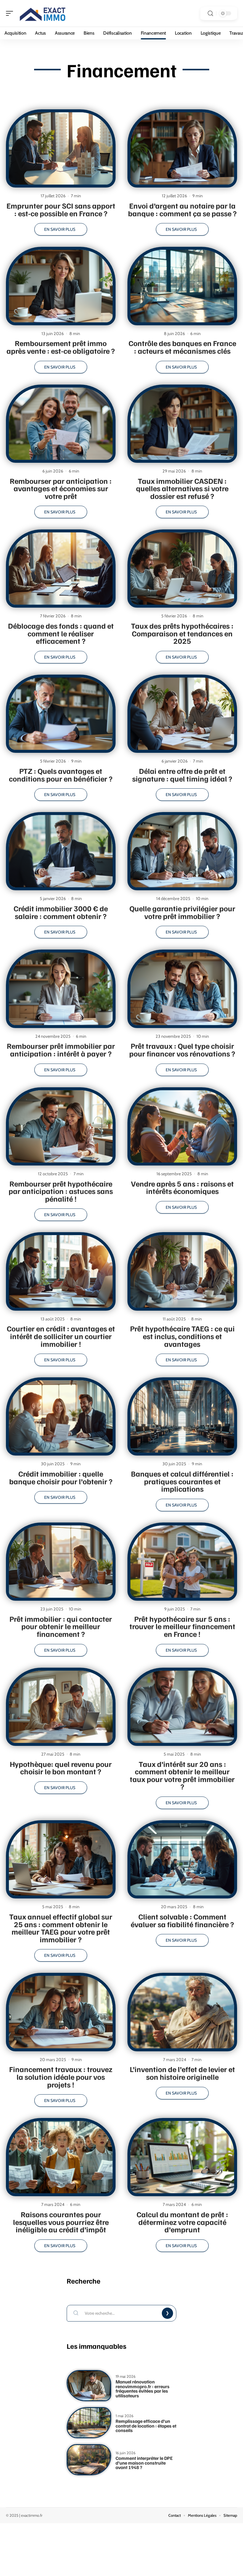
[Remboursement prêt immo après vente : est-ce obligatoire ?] (61, 286)
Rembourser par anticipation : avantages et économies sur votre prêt (61, 488)
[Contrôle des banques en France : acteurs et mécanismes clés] (182, 286)
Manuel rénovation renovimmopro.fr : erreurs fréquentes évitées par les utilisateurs (143, 2389)
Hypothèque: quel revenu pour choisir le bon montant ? (61, 1768)
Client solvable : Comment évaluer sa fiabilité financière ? (182, 1920)
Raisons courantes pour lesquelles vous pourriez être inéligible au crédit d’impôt (61, 2222)
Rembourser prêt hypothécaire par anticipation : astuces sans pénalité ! (61, 1191)
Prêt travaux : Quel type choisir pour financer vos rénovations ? (182, 1050)
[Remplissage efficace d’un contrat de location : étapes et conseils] (89, 2423)
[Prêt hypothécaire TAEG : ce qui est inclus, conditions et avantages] (182, 1271)
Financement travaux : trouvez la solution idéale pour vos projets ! (61, 2077)
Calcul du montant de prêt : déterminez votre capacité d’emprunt (182, 2222)
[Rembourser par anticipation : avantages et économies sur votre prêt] (61, 424)
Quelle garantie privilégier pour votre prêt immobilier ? (182, 912)
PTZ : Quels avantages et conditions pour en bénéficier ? (61, 775)
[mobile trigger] (11, 13)
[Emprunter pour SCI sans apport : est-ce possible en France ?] (61, 148)
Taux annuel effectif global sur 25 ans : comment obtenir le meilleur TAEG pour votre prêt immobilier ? (61, 1928)
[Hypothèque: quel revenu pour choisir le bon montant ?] (61, 1707)
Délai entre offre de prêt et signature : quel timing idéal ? (182, 775)
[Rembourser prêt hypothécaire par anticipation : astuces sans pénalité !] (61, 1126)
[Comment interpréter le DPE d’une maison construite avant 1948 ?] (89, 2460)
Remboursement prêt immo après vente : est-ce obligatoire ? (61, 347)
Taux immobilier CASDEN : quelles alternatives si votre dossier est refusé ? (182, 488)
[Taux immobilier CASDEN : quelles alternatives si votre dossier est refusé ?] (182, 424)
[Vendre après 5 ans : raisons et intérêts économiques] (182, 1126)
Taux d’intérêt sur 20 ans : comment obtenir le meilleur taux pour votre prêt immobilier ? (182, 1775)
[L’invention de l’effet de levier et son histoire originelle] (182, 2012)
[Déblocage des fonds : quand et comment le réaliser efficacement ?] (61, 569)
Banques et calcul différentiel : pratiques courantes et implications (182, 1481)
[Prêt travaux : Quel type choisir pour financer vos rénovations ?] (182, 989)
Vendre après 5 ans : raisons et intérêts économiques (182, 1187)
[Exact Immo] (43, 13)
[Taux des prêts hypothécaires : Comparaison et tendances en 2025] (182, 569)
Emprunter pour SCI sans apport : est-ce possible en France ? (61, 209)
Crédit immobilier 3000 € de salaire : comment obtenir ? (61, 912)
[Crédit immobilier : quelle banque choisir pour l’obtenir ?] (61, 1416)
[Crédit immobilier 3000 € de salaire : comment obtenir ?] (61, 851)
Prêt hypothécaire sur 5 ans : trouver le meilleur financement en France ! (182, 1626)
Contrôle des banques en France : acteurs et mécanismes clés (182, 347)
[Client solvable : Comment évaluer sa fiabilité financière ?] (182, 1859)
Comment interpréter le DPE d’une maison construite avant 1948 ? (144, 2463)
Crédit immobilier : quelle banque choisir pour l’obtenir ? (61, 1477)
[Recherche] (210, 13)
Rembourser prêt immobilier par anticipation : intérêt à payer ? (61, 1050)
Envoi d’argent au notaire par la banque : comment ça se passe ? (182, 209)
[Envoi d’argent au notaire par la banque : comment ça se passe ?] (182, 148)
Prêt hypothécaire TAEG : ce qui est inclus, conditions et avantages (182, 1336)
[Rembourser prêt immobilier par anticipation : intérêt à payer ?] (61, 989)
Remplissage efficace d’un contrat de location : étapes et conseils (146, 2426)
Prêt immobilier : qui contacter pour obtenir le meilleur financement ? (61, 1626)
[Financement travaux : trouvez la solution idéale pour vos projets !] (61, 2012)
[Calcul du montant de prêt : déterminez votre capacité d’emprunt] (182, 2157)
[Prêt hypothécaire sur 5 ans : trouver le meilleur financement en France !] (182, 1562)
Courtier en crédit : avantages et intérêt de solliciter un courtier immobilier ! (61, 1336)
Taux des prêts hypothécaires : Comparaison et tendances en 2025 (182, 633)
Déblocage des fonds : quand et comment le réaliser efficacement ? (61, 633)
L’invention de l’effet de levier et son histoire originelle (182, 2073)
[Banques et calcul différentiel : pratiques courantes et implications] (182, 1416)
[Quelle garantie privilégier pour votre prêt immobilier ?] (182, 851)
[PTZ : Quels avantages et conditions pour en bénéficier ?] (61, 714)
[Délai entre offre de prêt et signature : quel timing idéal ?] (182, 714)
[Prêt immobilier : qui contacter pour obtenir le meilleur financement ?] (61, 1562)
